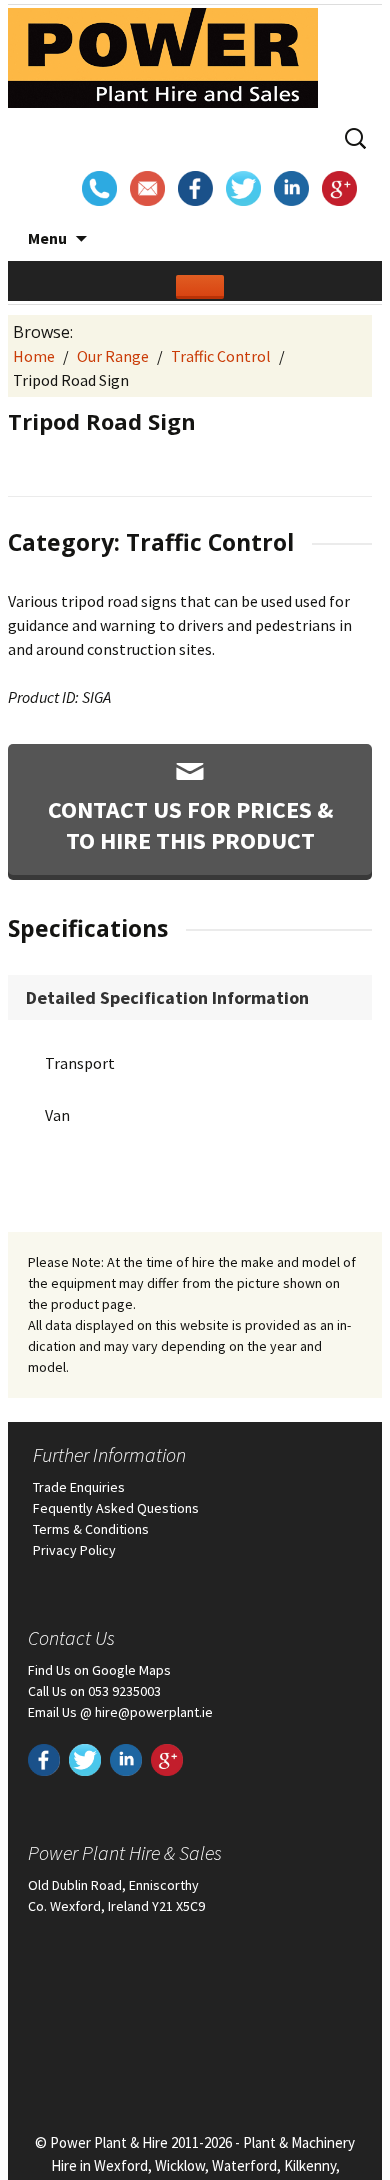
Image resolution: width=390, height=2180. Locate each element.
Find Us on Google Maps (99, 1670)
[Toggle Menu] (200, 287)
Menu (47, 238)
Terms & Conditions (91, 1529)
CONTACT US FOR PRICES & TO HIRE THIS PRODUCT (190, 825)
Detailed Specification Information (167, 997)
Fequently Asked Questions (116, 1508)
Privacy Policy (74, 1550)
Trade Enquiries (79, 1487)
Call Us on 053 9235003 (94, 1691)
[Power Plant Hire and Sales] (163, 62)
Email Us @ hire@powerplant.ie (120, 1712)
